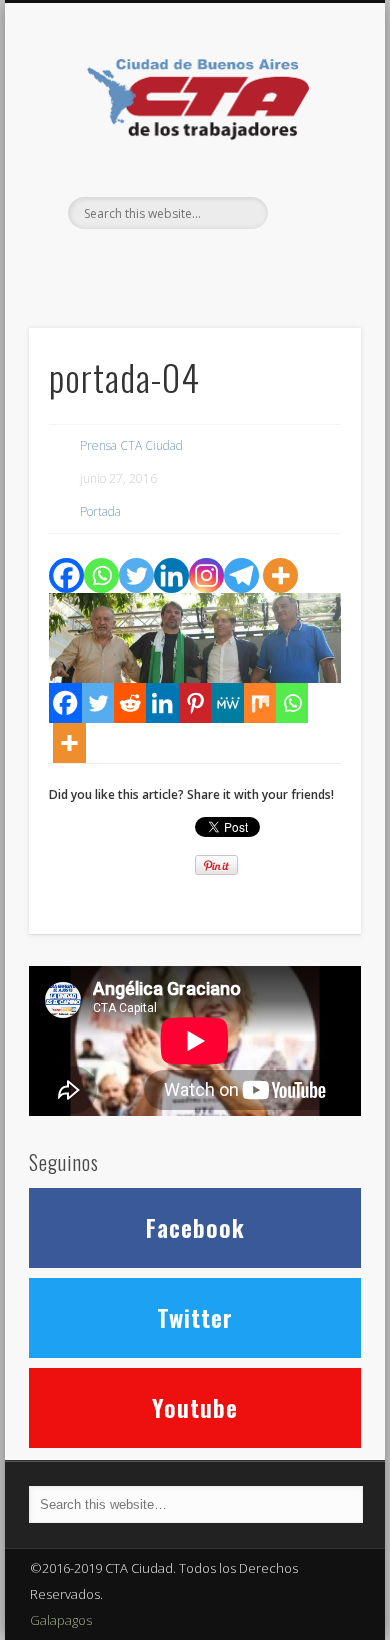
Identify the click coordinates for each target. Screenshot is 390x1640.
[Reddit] (130, 703)
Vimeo (233, 263)
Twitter (192, 263)
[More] (280, 575)
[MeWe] (227, 703)
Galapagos (61, 1620)
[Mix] (260, 703)
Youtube (195, 1407)
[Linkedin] (171, 575)
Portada (100, 511)
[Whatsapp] (101, 575)
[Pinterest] (195, 703)
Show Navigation (312, 179)
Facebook (151, 263)
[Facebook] (66, 575)
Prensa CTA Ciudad (131, 445)
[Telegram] (241, 575)
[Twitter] (136, 575)
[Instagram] (206, 575)
